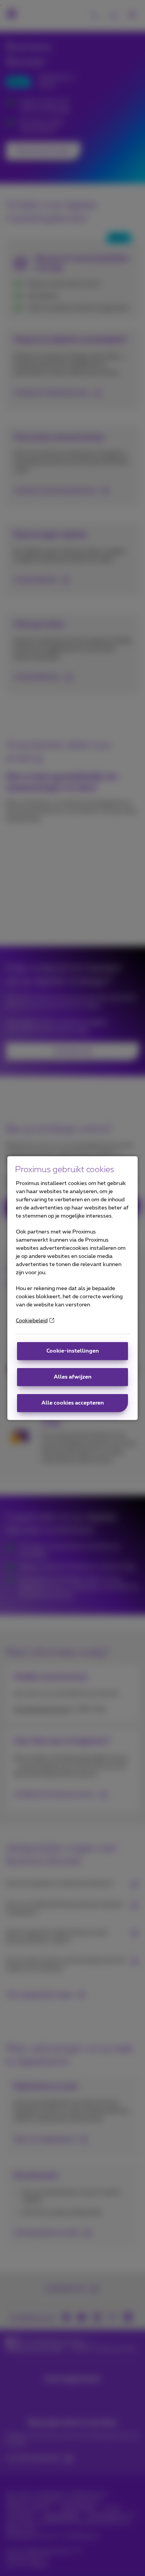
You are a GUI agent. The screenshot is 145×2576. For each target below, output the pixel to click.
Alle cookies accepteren (73, 1403)
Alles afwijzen (73, 1377)
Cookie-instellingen (73, 1351)
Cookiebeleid (32, 1321)
